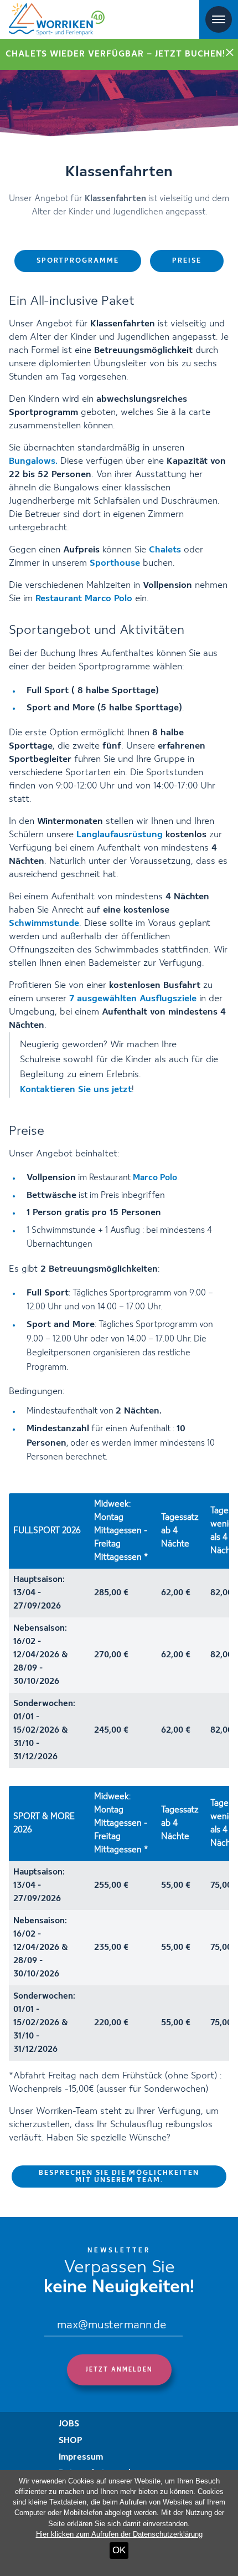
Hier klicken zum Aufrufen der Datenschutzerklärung (119, 2534)
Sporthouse (115, 563)
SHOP (71, 2441)
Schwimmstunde (44, 923)
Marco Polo (155, 1178)
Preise (187, 261)
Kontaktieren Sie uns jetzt (76, 1090)
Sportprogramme (78, 261)
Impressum (81, 2457)
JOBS (69, 2424)
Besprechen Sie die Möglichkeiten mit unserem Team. (119, 2176)
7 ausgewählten (133, 999)
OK (119, 2550)
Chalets (165, 550)
